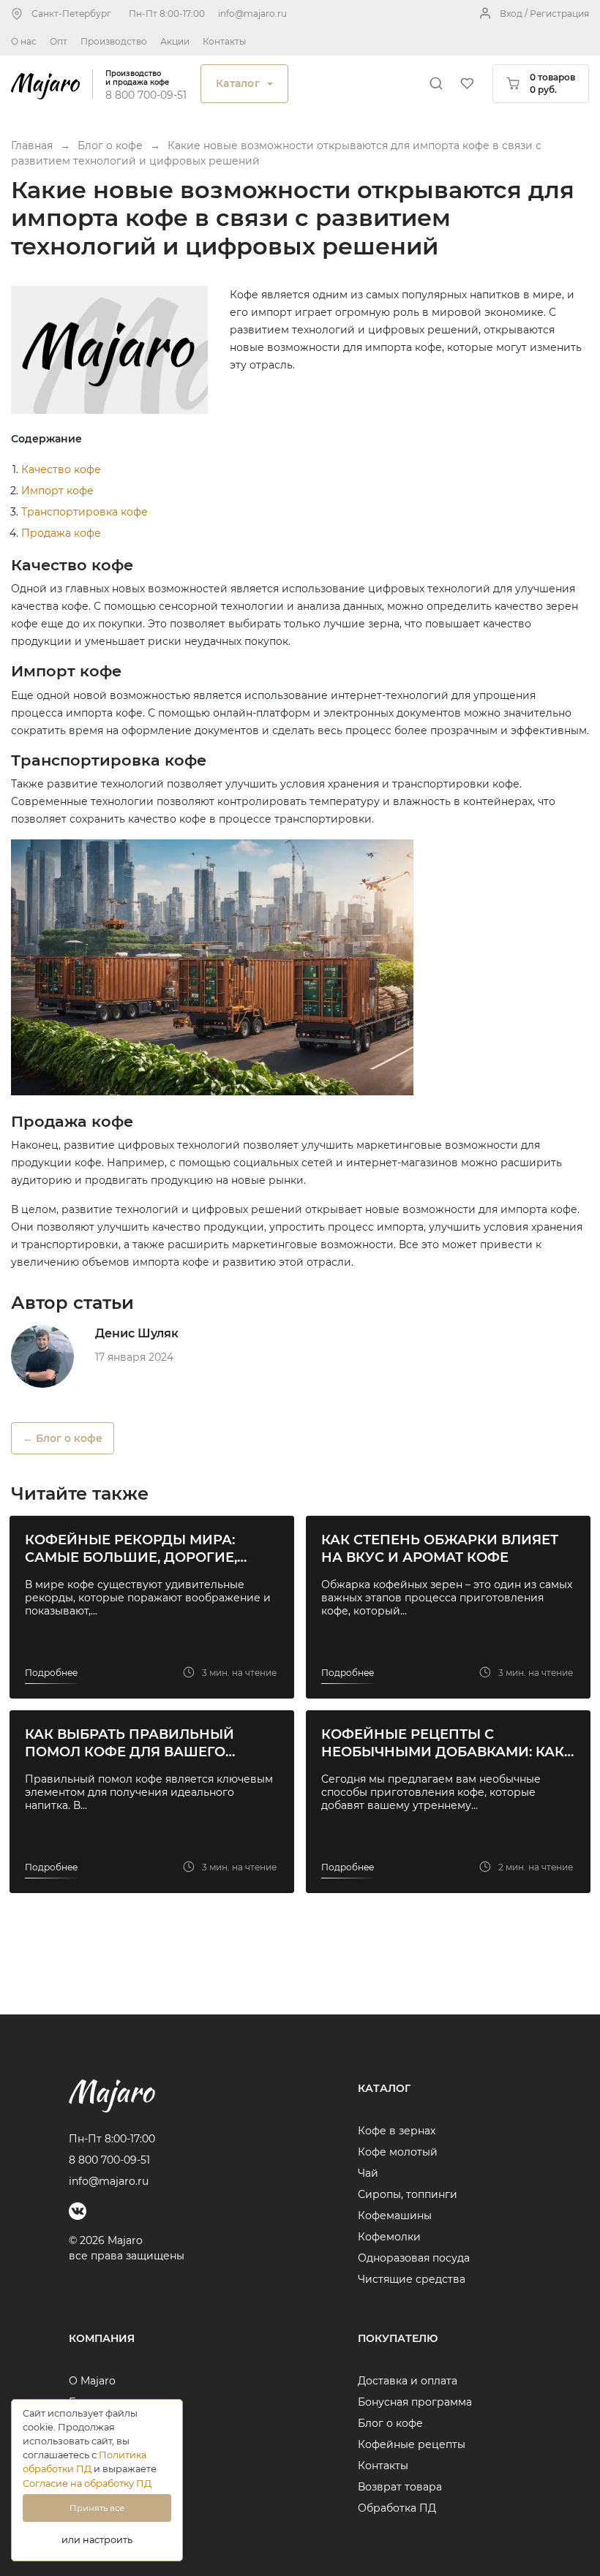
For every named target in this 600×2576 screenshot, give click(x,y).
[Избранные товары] (467, 83)
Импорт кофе (57, 491)
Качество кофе (61, 469)
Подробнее (51, 1673)
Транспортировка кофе (85, 512)
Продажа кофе (61, 533)
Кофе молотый (398, 2152)
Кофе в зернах (397, 2131)
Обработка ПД (397, 2508)
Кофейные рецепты (412, 2444)
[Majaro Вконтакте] (78, 2211)
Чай (368, 2173)
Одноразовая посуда (414, 2258)
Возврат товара (400, 2487)
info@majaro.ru (252, 14)
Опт (59, 41)
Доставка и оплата (408, 2381)
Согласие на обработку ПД (87, 2484)
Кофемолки (389, 2237)
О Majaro (92, 2381)
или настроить (97, 2540)
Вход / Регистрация (544, 14)
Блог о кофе (390, 2423)
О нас (24, 41)
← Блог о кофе (63, 1438)
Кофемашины (395, 2216)
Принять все (97, 2508)
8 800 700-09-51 (146, 95)
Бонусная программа (415, 2402)
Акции (175, 41)
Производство (114, 41)
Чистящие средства (412, 2279)
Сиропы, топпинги (408, 2194)
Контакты (224, 41)
